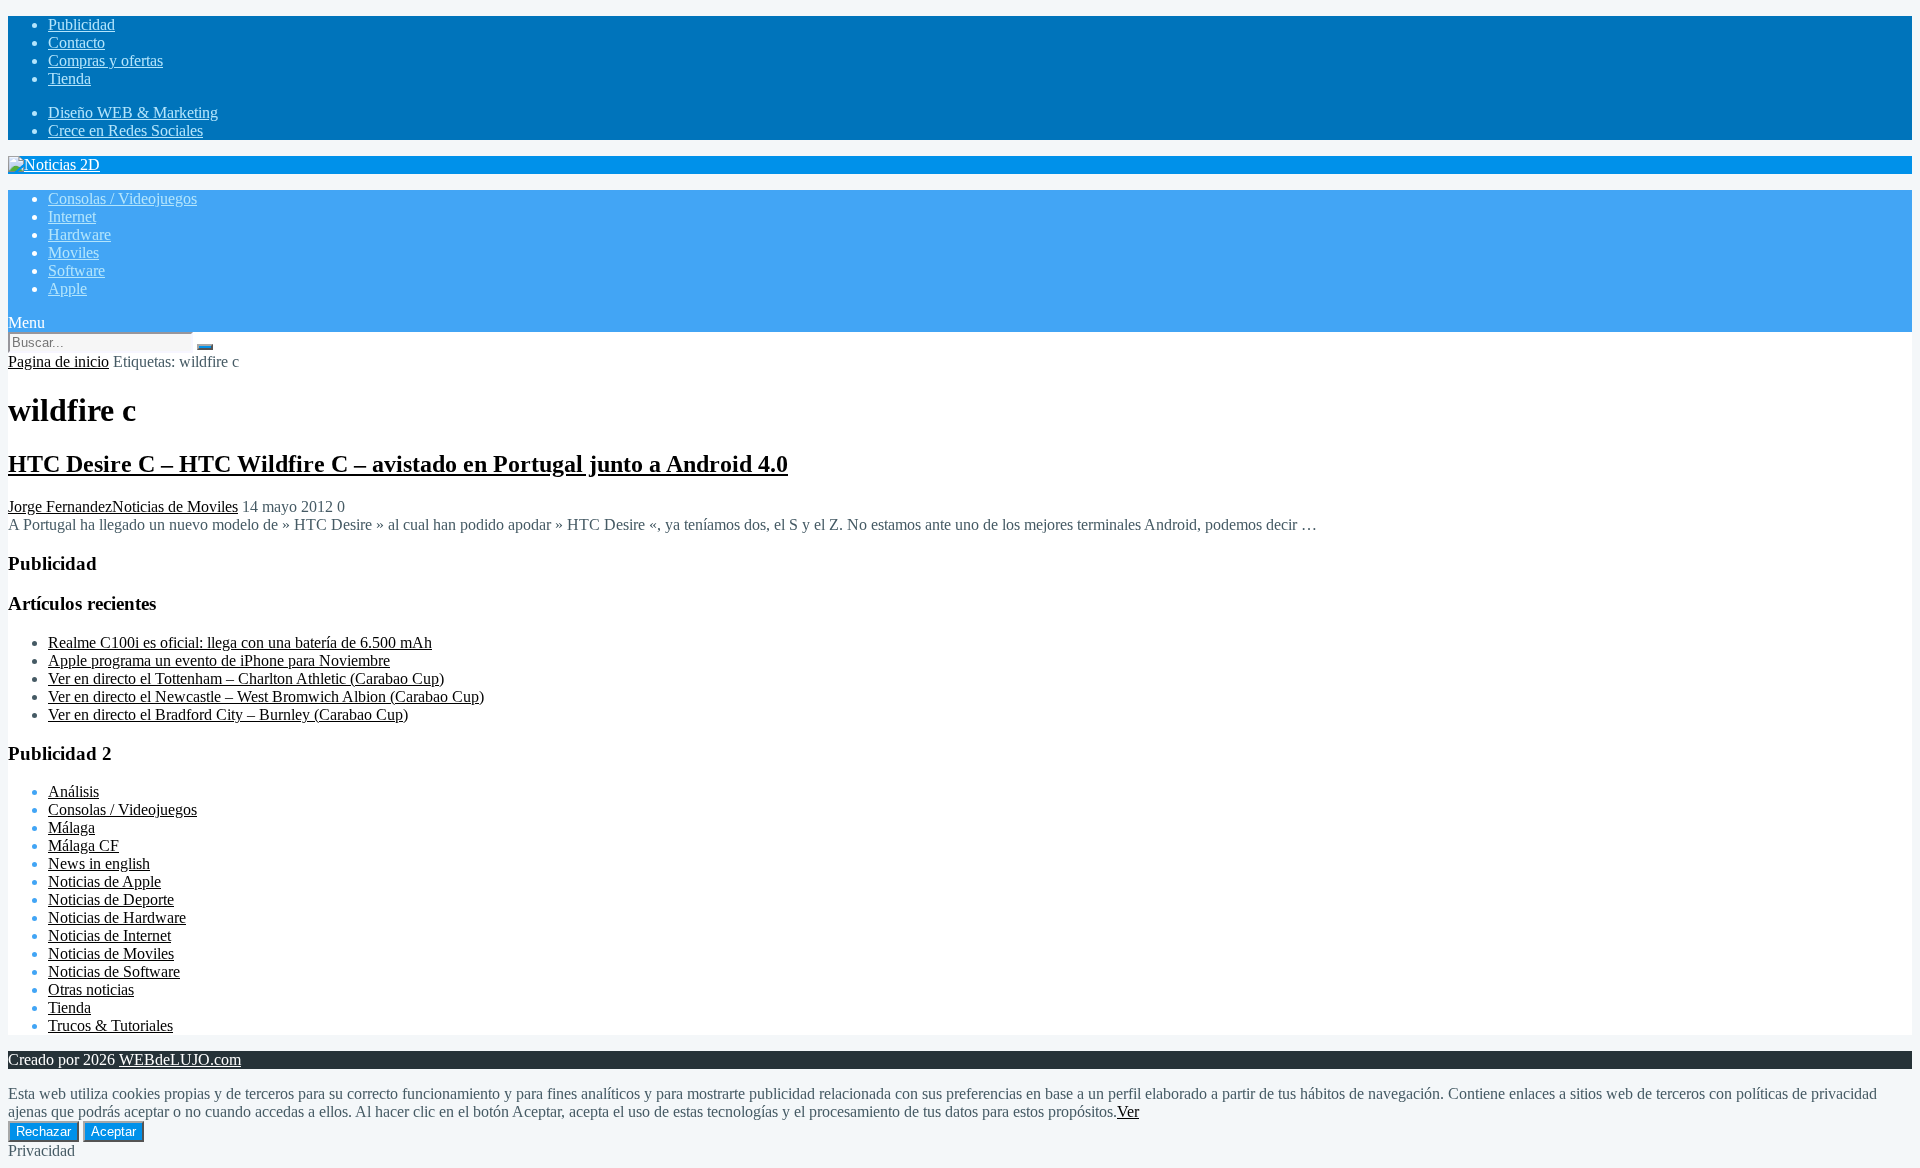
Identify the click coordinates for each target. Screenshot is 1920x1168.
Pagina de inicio (58, 361)
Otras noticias (91, 989)
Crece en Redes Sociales (125, 130)
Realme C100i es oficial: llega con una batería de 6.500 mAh (240, 642)
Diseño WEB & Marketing (133, 112)
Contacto (76, 42)
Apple (67, 288)
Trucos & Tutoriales (110, 1025)
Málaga (71, 827)
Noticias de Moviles (175, 506)
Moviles (73, 252)
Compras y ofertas (105, 60)
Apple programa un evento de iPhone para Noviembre (219, 660)
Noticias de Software (114, 971)
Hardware (79, 234)
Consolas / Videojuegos (122, 198)
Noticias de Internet (109, 935)
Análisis (73, 791)
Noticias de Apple (104, 881)
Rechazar (43, 1131)
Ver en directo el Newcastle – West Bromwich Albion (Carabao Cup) (266, 696)
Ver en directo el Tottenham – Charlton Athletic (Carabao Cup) (246, 678)
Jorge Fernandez (60, 506)
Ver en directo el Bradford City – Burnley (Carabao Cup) (228, 714)
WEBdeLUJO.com (180, 1059)
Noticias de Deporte (111, 899)
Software (76, 270)
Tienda (69, 78)
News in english (99, 863)
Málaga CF (83, 845)
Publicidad (81, 24)
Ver (1128, 1111)
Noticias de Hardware (117, 917)
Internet (72, 216)
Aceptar (113, 1131)
